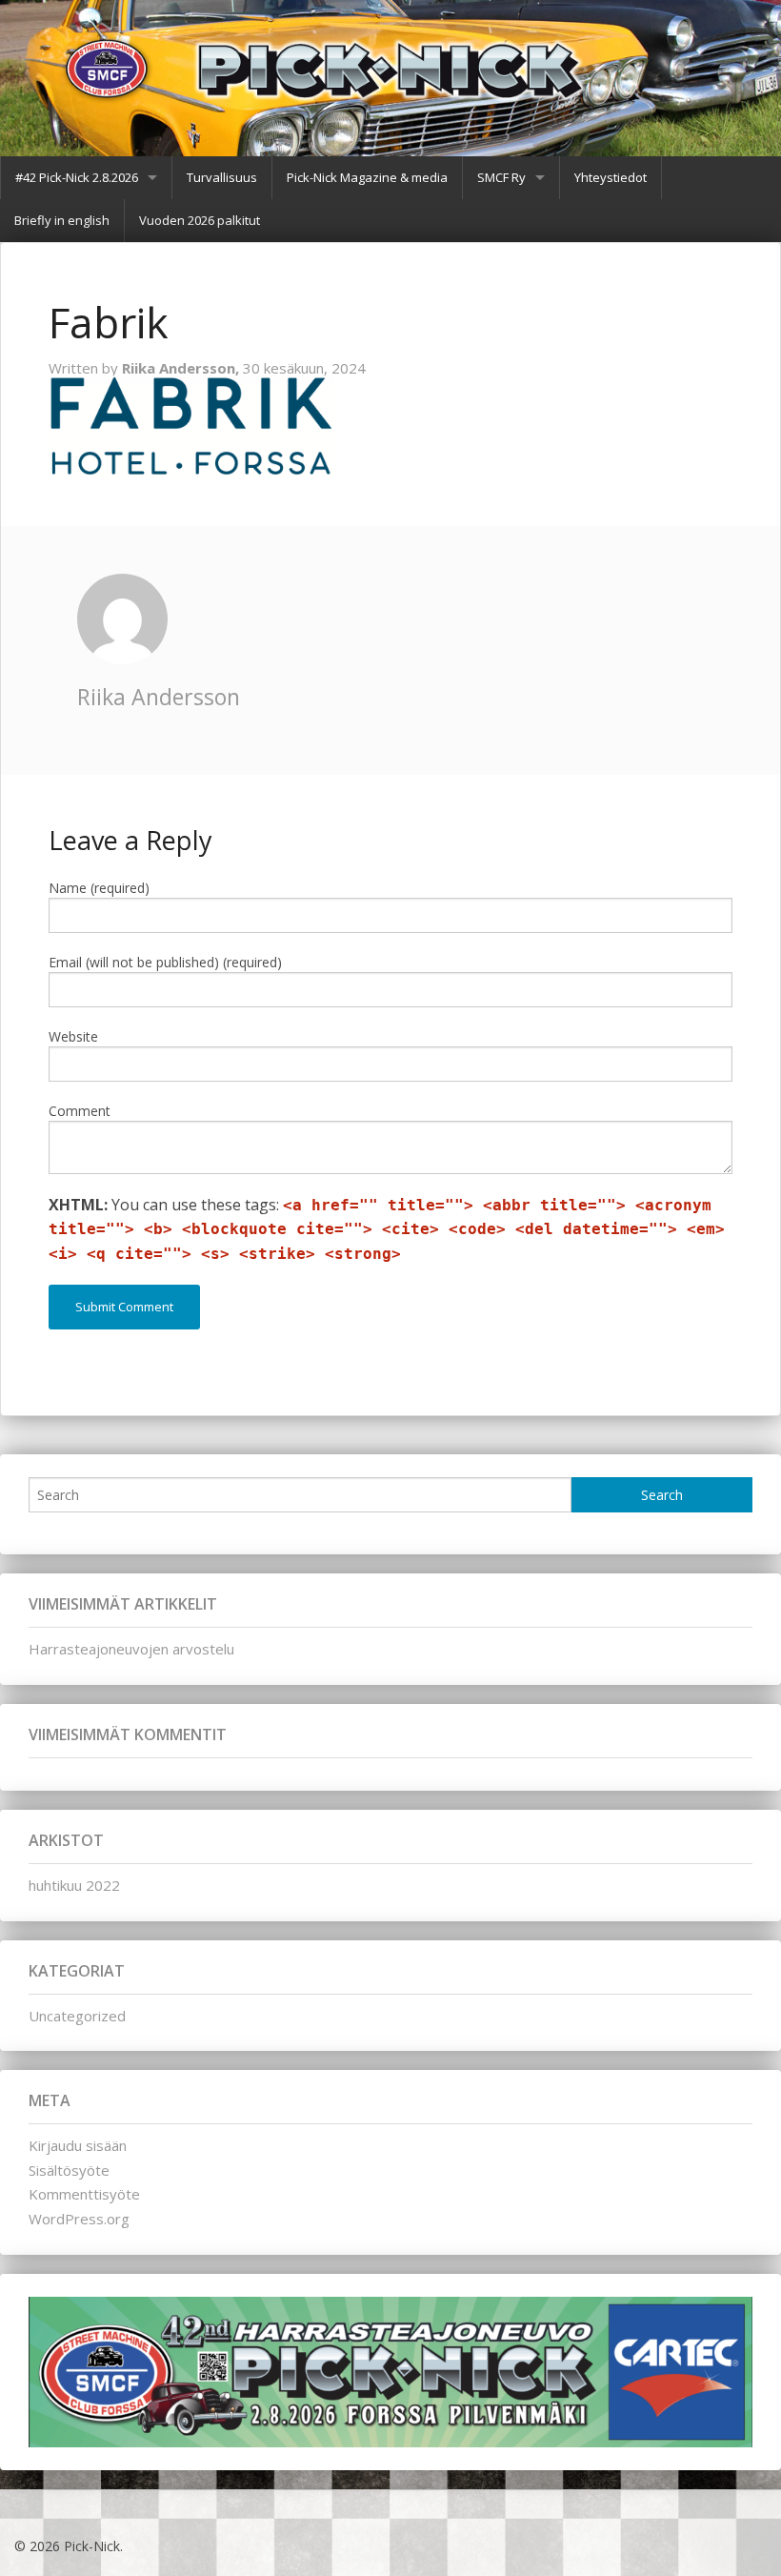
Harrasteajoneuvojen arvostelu (131, 1649)
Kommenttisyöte (84, 2194)
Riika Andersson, (182, 368)
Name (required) (99, 888)
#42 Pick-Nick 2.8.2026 (77, 177)
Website (73, 1036)
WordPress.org (79, 2219)
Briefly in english (62, 220)
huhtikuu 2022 (74, 1885)
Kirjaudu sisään (78, 2145)
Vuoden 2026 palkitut (200, 220)
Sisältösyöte (69, 2170)
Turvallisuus (222, 177)
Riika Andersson (159, 697)
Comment (80, 1111)
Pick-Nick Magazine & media (367, 177)
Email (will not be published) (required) (165, 962)
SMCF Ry (501, 177)
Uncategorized (77, 2016)
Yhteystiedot (611, 177)
